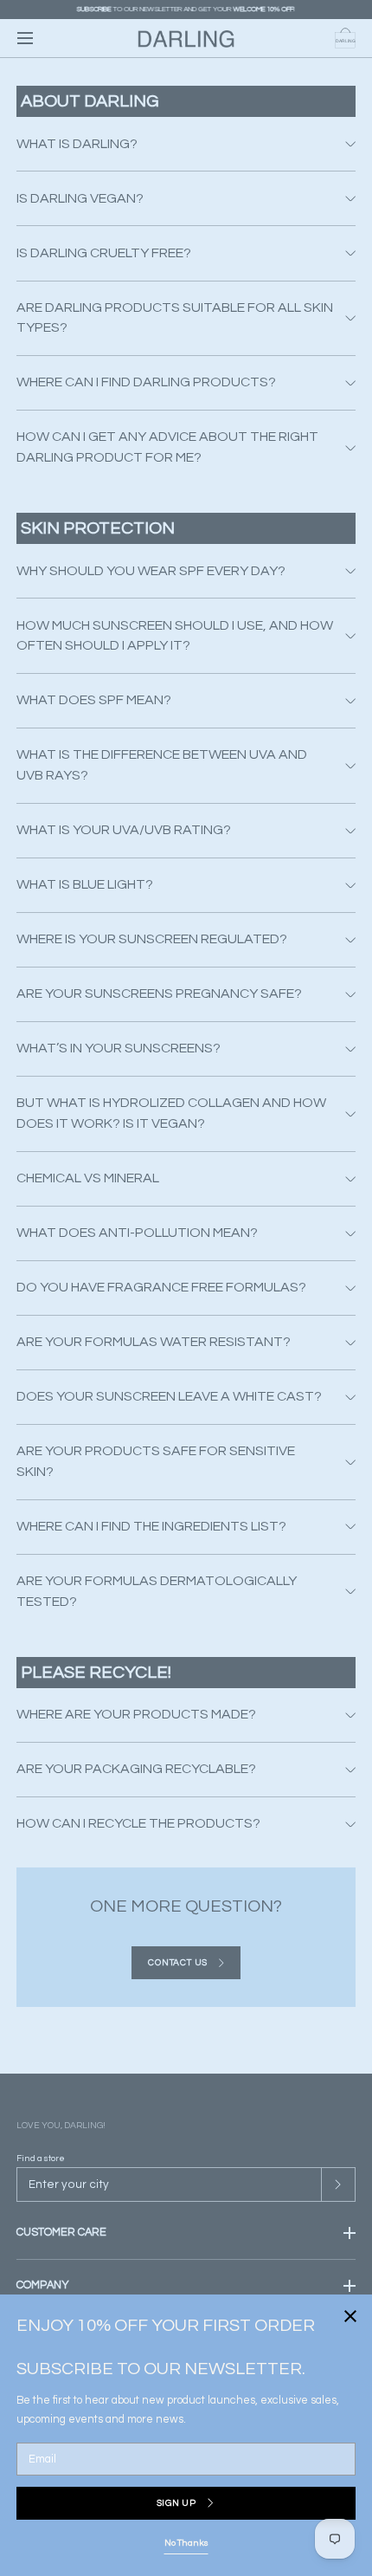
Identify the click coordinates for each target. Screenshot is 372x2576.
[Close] (186, 1288)
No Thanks (186, 2543)
